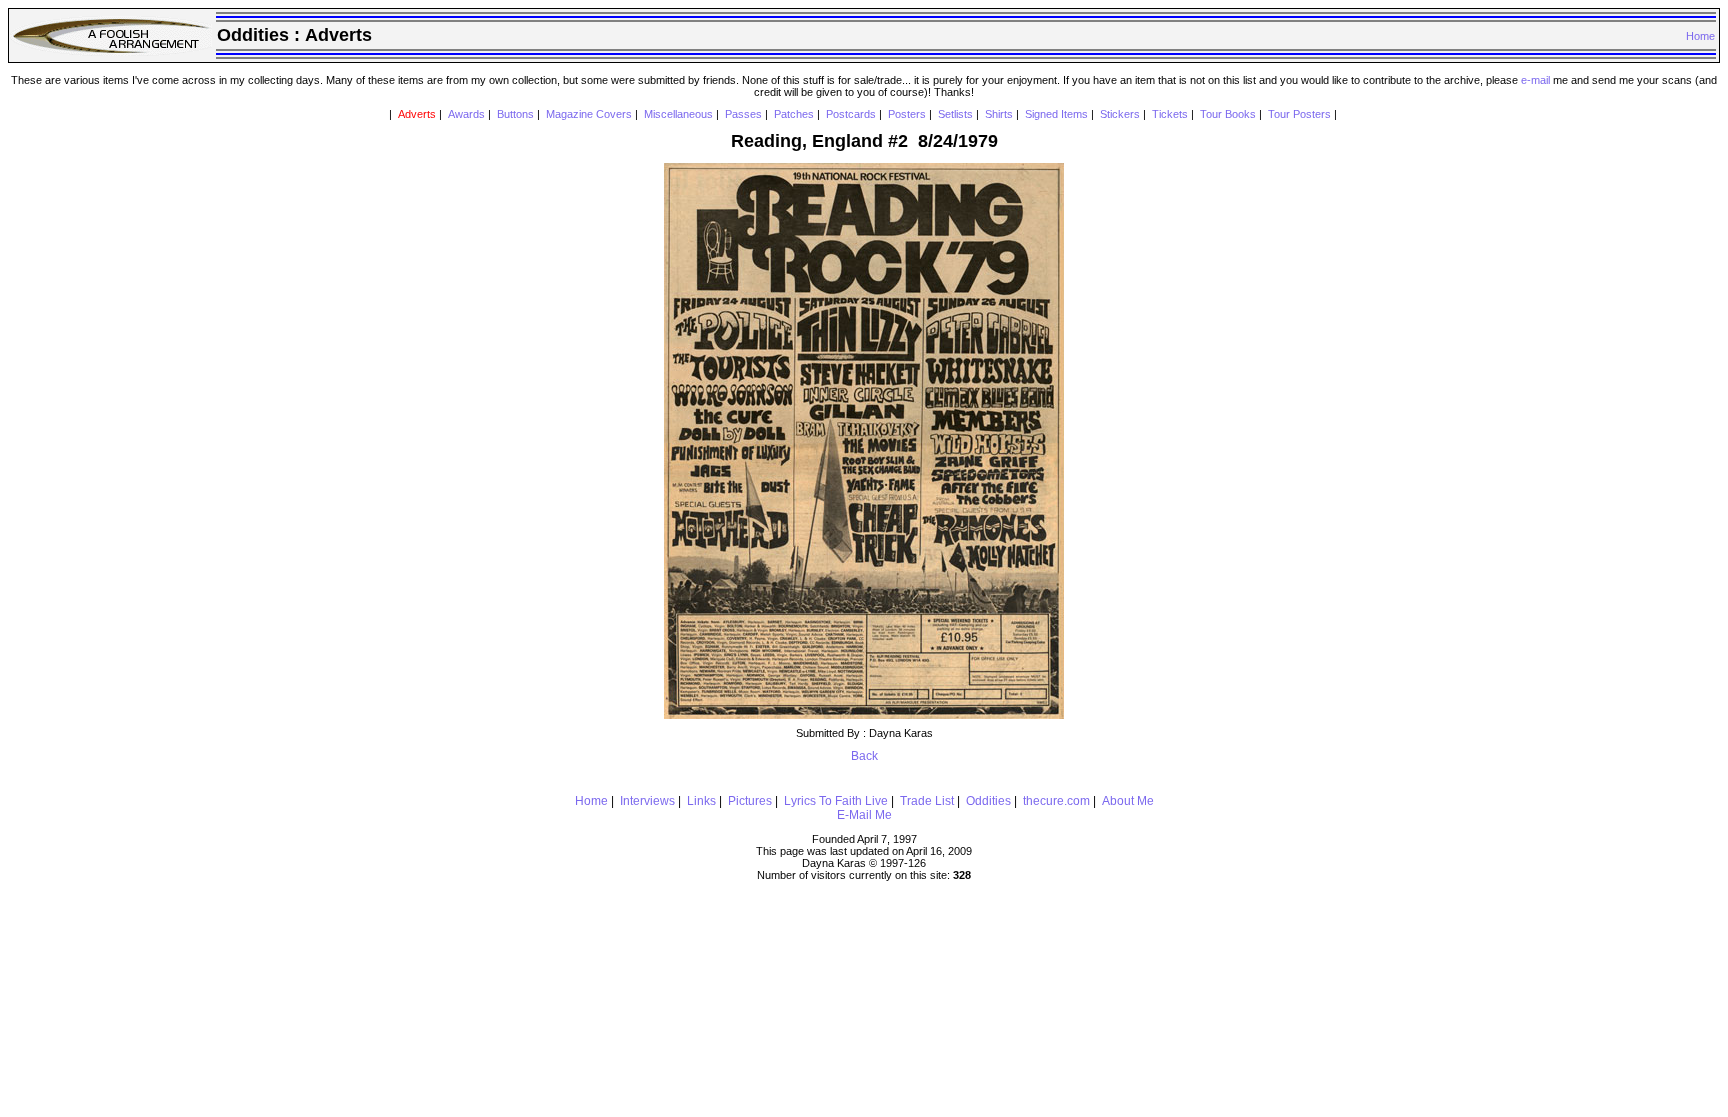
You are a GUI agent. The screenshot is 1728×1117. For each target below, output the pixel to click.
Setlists (955, 114)
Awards (466, 114)
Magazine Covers (589, 114)
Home (1700, 36)
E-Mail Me (864, 815)
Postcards (851, 114)
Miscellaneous (678, 114)
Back (864, 756)
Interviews (647, 801)
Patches (794, 114)
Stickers (1120, 114)
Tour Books (1228, 114)
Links (701, 801)
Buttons (515, 114)
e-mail (1535, 80)
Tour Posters (1299, 114)
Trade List (927, 801)
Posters (907, 114)
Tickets (1170, 114)
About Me (1128, 801)
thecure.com (1056, 801)
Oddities (988, 801)
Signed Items (1056, 114)
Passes (743, 114)
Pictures (750, 801)
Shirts (999, 114)
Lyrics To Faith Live (836, 801)
